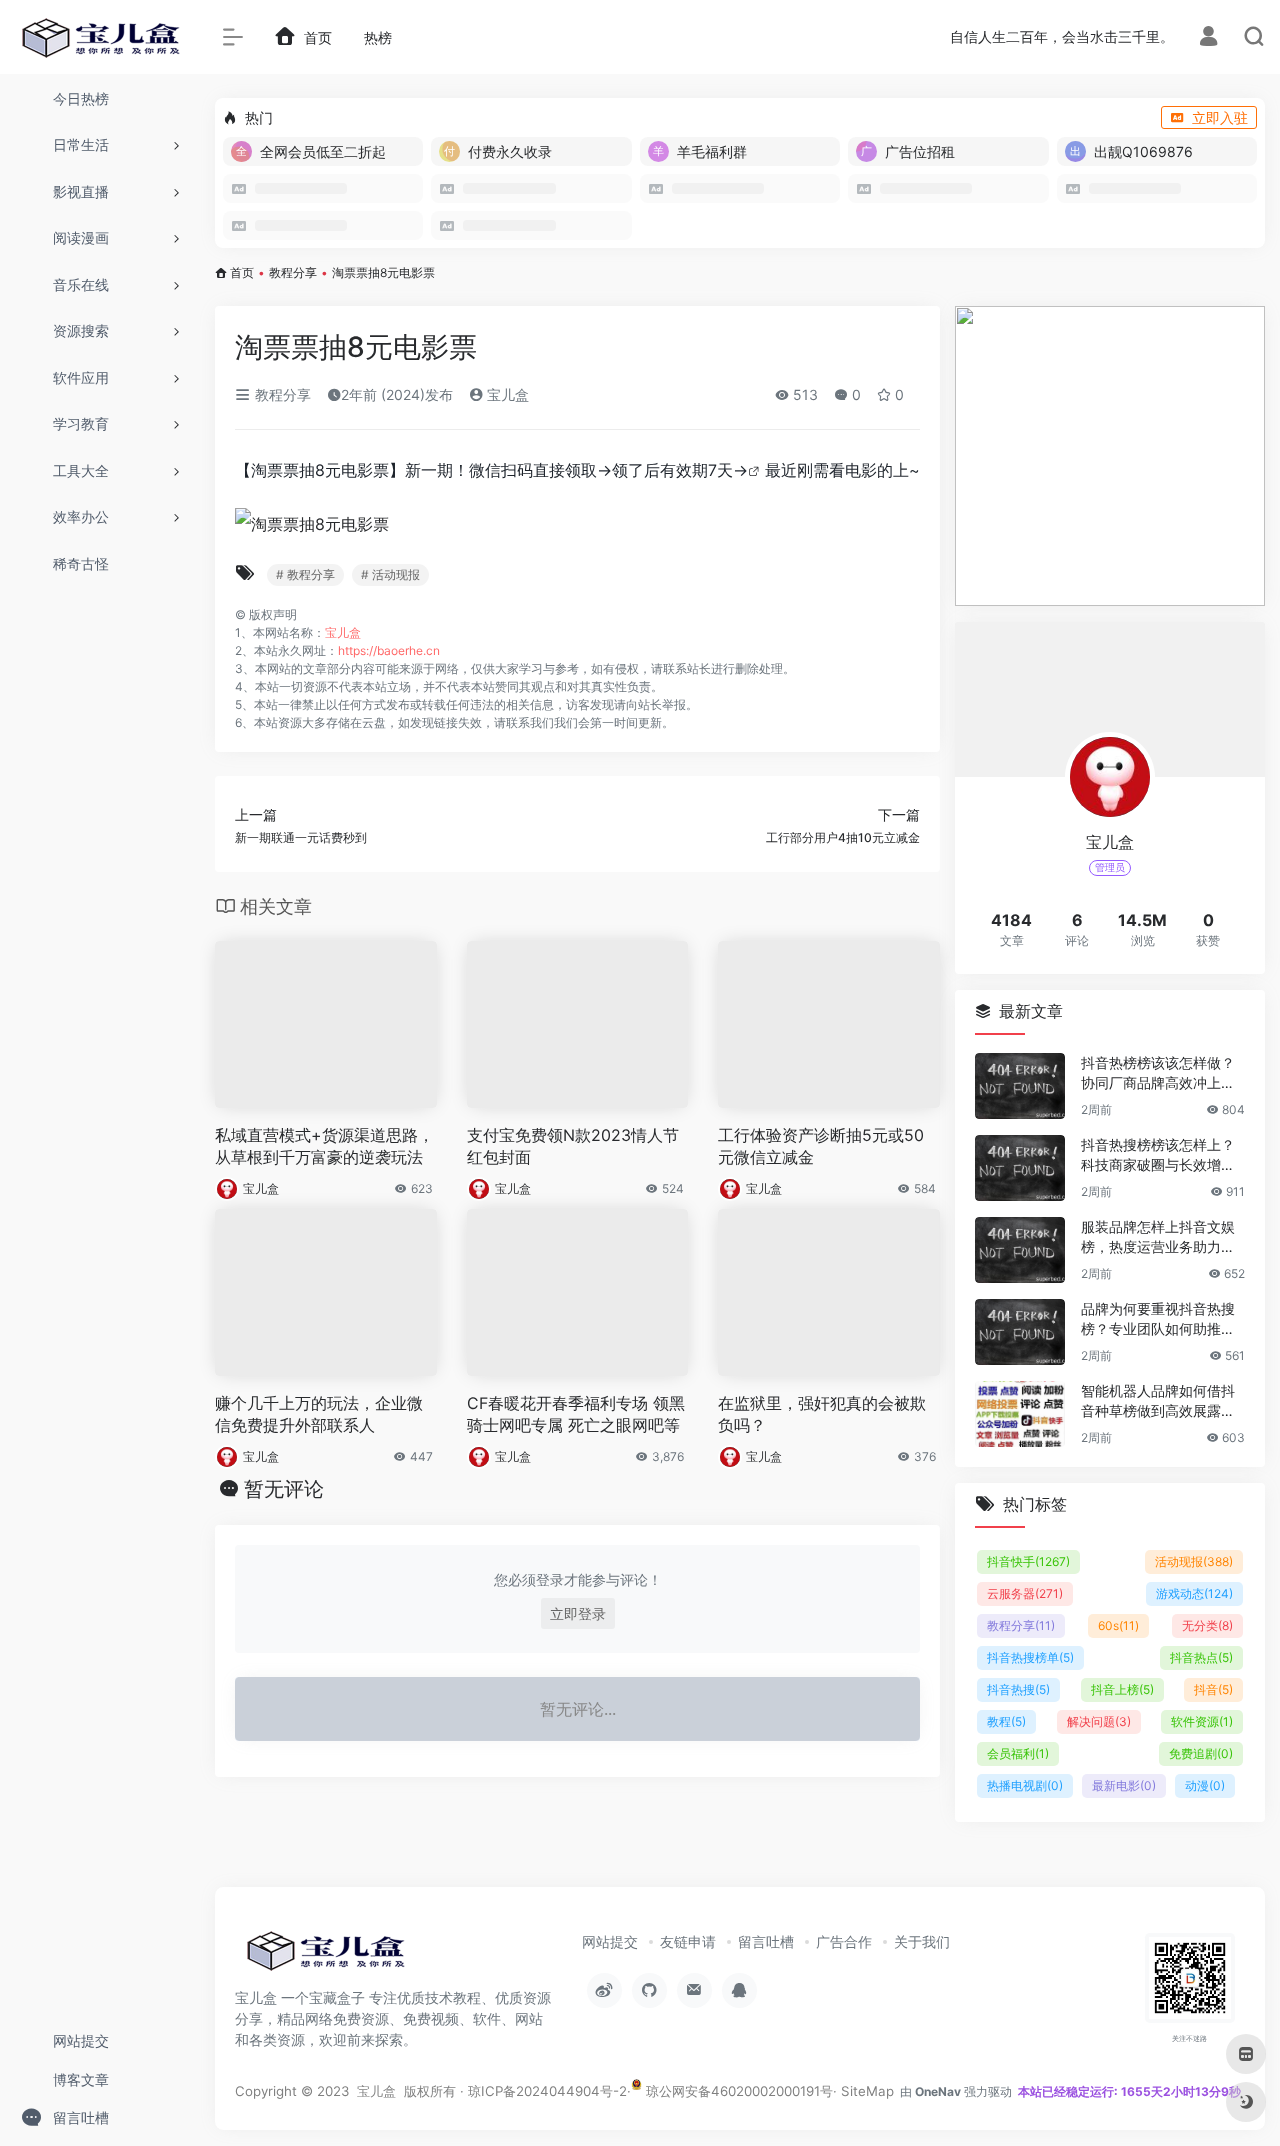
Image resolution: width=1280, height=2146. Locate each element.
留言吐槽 (766, 1941)
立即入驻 (1220, 117)
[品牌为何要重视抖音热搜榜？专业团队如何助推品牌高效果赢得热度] (1020, 1332)
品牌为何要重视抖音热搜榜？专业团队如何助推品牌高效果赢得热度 (1158, 1319)
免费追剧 (1201, 1753)
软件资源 (1202, 1721)
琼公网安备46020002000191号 (737, 2091)
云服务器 (1025, 1593)
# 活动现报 (390, 574)
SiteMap (867, 2091)
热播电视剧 (1025, 1785)
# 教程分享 (305, 574)
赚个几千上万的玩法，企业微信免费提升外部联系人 (319, 1414)
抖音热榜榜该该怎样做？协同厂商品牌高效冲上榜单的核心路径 (1158, 1073)
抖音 (1213, 1689)
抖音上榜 (1122, 1689)
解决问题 (1099, 1721)
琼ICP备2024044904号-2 (547, 2091)
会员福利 (1018, 1753)
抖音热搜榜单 (1030, 1657)
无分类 (1207, 1625)
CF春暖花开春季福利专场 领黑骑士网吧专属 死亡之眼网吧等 (576, 1414)
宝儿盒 (506, 394)
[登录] (1208, 38)
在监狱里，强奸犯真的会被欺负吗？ (822, 1414)
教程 (1006, 1721)
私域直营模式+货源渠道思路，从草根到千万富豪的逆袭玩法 (324, 1146)
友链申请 (688, 1941)
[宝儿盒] (325, 1957)
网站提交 (610, 1941)
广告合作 (844, 1941)
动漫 (1205, 1785)
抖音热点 (1201, 1657)
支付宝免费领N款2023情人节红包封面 (573, 1146)
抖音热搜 (1018, 1689)
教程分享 (293, 272)
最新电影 (1124, 1785)
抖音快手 (1028, 1561)
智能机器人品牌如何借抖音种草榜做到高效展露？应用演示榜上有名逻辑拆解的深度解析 (1158, 1401)
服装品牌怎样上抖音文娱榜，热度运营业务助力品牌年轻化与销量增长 (1158, 1237)
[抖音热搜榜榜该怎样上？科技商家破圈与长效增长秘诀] (1020, 1168)
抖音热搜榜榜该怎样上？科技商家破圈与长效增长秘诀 (1158, 1155)
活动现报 (1194, 1561)
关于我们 (922, 1941)
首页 (242, 272)
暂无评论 (284, 1489)
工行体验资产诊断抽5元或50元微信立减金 (821, 1146)
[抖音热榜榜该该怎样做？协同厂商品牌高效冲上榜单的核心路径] (1020, 1086)
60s (1118, 1625)
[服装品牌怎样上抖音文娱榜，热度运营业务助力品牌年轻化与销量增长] (1020, 1250)
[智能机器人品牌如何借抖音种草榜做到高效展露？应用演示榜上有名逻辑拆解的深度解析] (1020, 1414)
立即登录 (578, 1613)
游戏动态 (1194, 1593)
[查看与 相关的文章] (756, 470)
